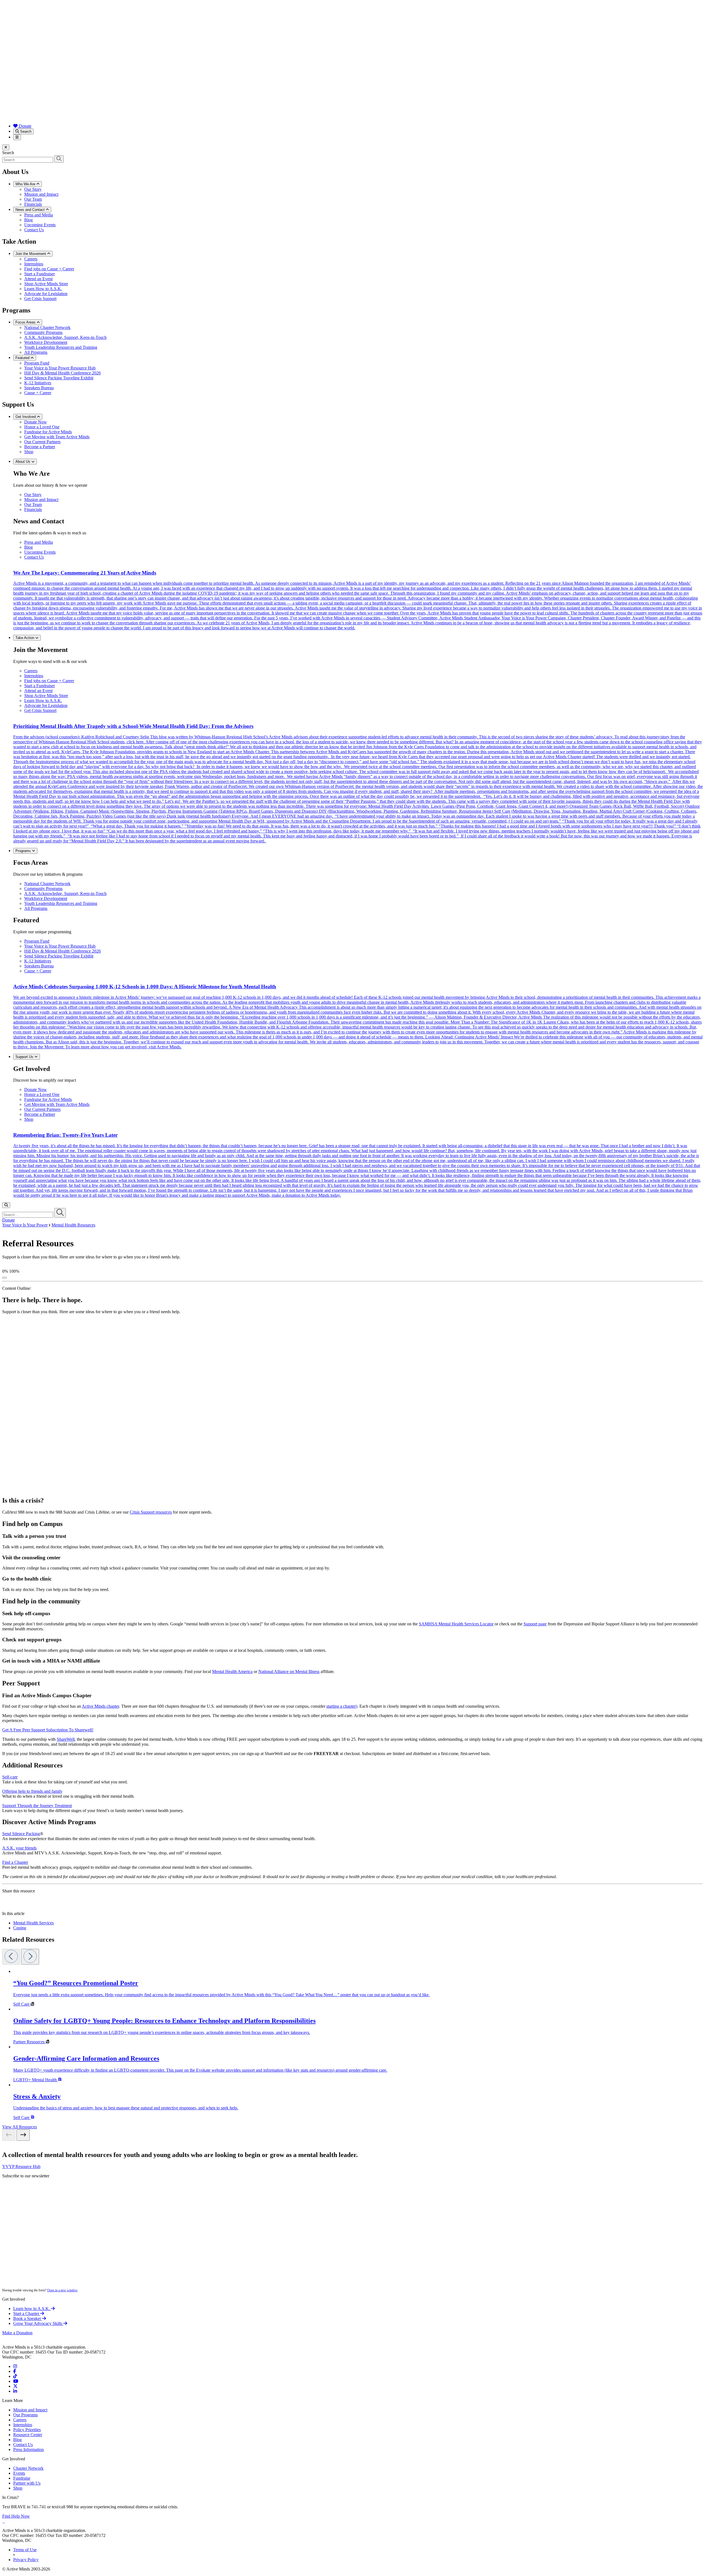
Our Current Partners (42, 442)
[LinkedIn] (15, 2391)
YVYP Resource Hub (21, 2166)
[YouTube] (16, 2381)
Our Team (33, 199)
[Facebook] (15, 2371)
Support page (535, 1624)
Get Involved (26, 417)
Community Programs (43, 332)
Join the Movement (31, 254)
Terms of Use (25, 2550)
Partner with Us (27, 2483)
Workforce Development (46, 342)
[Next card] (30, 1957)
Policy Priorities (27, 2430)
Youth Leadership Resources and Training (61, 347)
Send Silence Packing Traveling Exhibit (59, 378)
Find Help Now (16, 2516)
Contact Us (34, 230)
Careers (31, 259)
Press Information (29, 2449)
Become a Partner (40, 447)
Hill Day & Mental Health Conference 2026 (63, 373)
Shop (29, 452)
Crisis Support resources (151, 1512)
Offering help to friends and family (32, 1791)
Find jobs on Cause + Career (49, 269)
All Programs (36, 352)
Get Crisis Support (40, 299)
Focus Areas (26, 322)
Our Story (33, 189)
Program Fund (37, 363)
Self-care (10, 1777)
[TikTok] (15, 2376)
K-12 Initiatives (38, 383)
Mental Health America (232, 1671)
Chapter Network (28, 2468)
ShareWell (66, 1739)
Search (25, 131)
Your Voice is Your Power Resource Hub (60, 368)
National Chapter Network (47, 327)
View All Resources (20, 2127)
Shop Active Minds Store (46, 284)
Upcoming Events (40, 225)
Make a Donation (17, 2333)
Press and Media (39, 215)
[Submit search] (59, 159)
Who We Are (26, 184)
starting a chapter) (342, 1706)
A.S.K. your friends (19, 1848)
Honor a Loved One (42, 427)
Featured (23, 358)
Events (19, 2473)
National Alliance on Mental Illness (289, 1671)
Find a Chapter (15, 1862)
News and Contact (31, 210)
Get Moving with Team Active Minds (57, 437)
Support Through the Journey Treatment (37, 1806)
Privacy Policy (26, 2560)
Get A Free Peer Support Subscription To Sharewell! (48, 1730)
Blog (29, 220)
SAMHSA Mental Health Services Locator (456, 1624)
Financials (33, 204)
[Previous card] (11, 1957)
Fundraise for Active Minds (48, 432)
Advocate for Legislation (46, 294)
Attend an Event (38, 279)
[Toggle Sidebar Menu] (4, 1278)
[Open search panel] (6, 1205)
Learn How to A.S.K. (43, 289)
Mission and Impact (41, 194)
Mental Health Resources (73, 1225)
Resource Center (28, 2435)
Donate (25, 126)
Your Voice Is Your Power (25, 1225)
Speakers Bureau (39, 388)
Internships (34, 264)
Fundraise (22, 2478)
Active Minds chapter (100, 1706)
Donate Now (36, 422)
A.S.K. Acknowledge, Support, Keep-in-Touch (65, 337)
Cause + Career (38, 393)
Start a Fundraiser (40, 274)
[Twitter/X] (15, 2386)
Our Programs (25, 2415)
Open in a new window (62, 2290)
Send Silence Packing (21, 1834)
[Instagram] (15, 2366)
